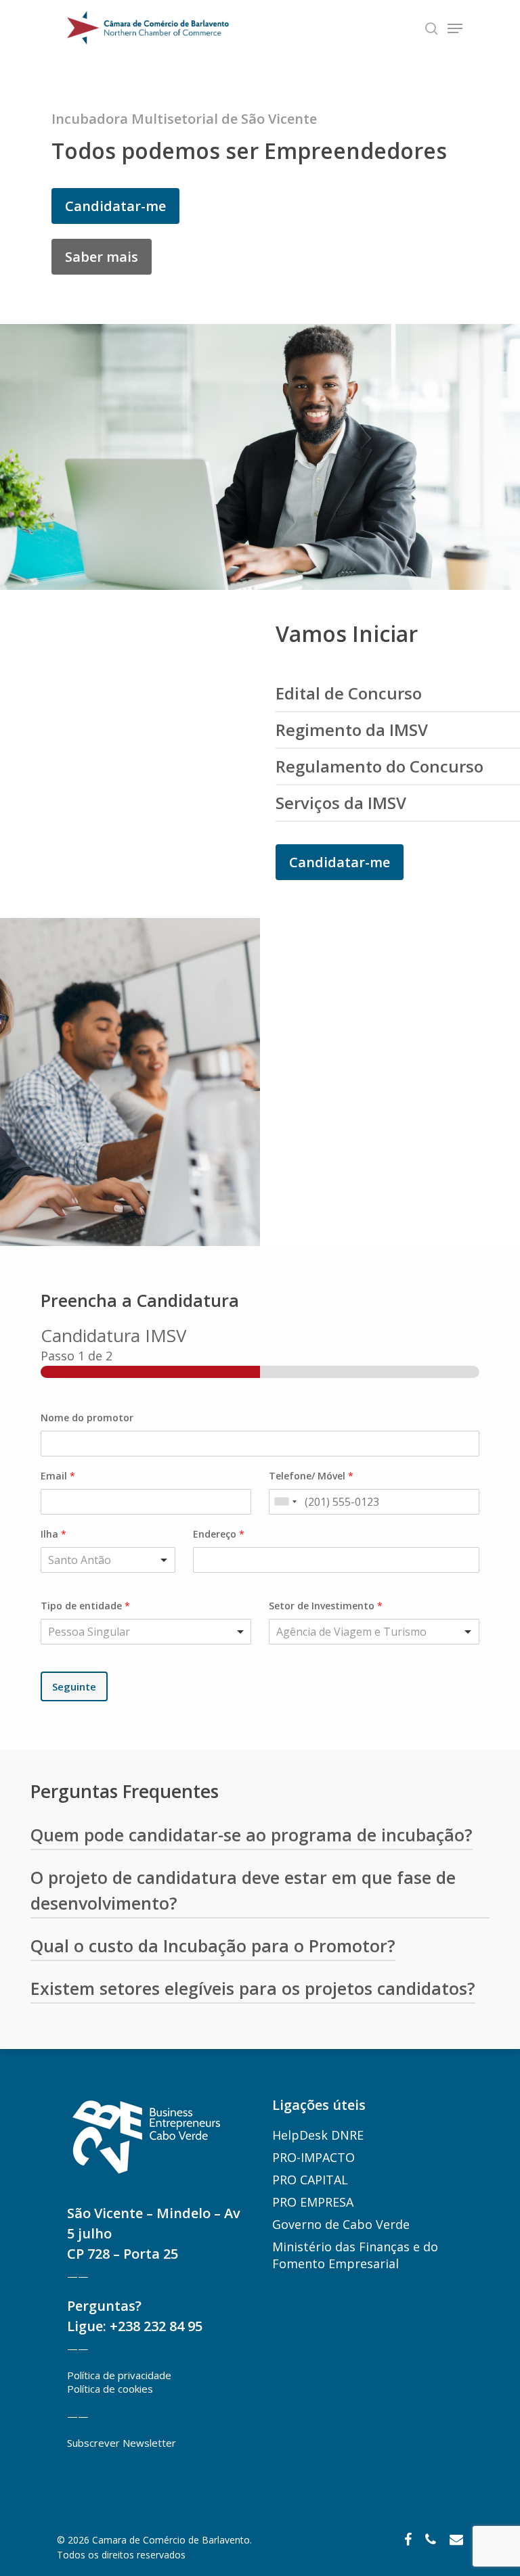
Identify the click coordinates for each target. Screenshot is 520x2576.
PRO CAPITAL (310, 2180)
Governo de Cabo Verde (341, 2224)
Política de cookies (110, 2389)
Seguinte (74, 1686)
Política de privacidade (119, 2375)
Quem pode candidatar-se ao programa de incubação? (252, 1835)
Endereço (219, 1534)
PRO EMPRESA (313, 2202)
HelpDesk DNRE (318, 2135)
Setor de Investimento (326, 1606)
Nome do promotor (87, 1418)
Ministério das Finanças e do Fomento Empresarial (355, 2255)
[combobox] (285, 1502)
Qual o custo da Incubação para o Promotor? (213, 1946)
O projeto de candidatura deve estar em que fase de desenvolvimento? (243, 1890)
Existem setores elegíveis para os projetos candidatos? (253, 1988)
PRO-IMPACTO (313, 2157)
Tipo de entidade (85, 1606)
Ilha (53, 1534)
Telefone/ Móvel (311, 1476)
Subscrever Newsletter (122, 2443)
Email (58, 1476)
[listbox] (146, 1632)
